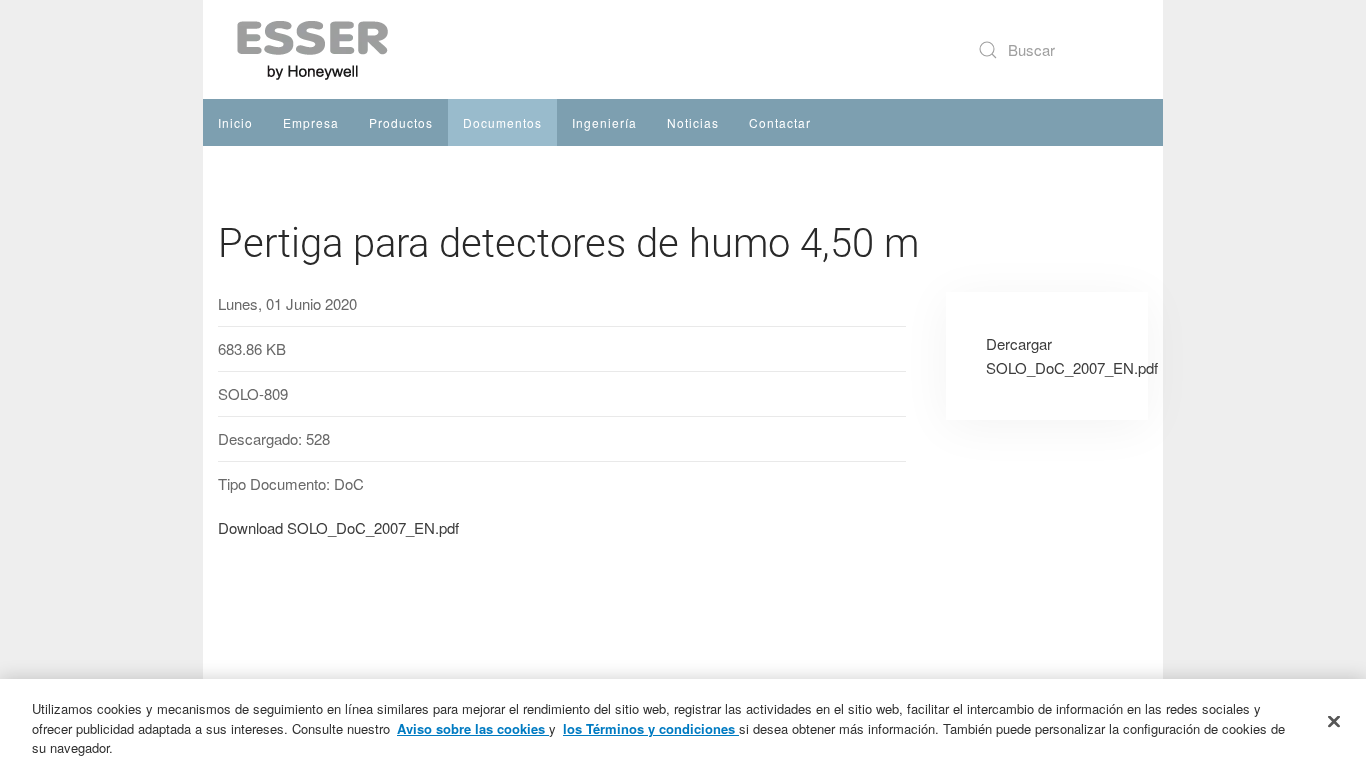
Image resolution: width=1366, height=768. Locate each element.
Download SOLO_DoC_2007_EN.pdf (338, 527)
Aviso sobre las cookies (473, 728)
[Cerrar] (1334, 721)
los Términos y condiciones (651, 728)
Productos (401, 122)
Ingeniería (604, 122)
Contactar (780, 122)
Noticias (693, 122)
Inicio (235, 122)
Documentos (502, 122)
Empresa (311, 122)
